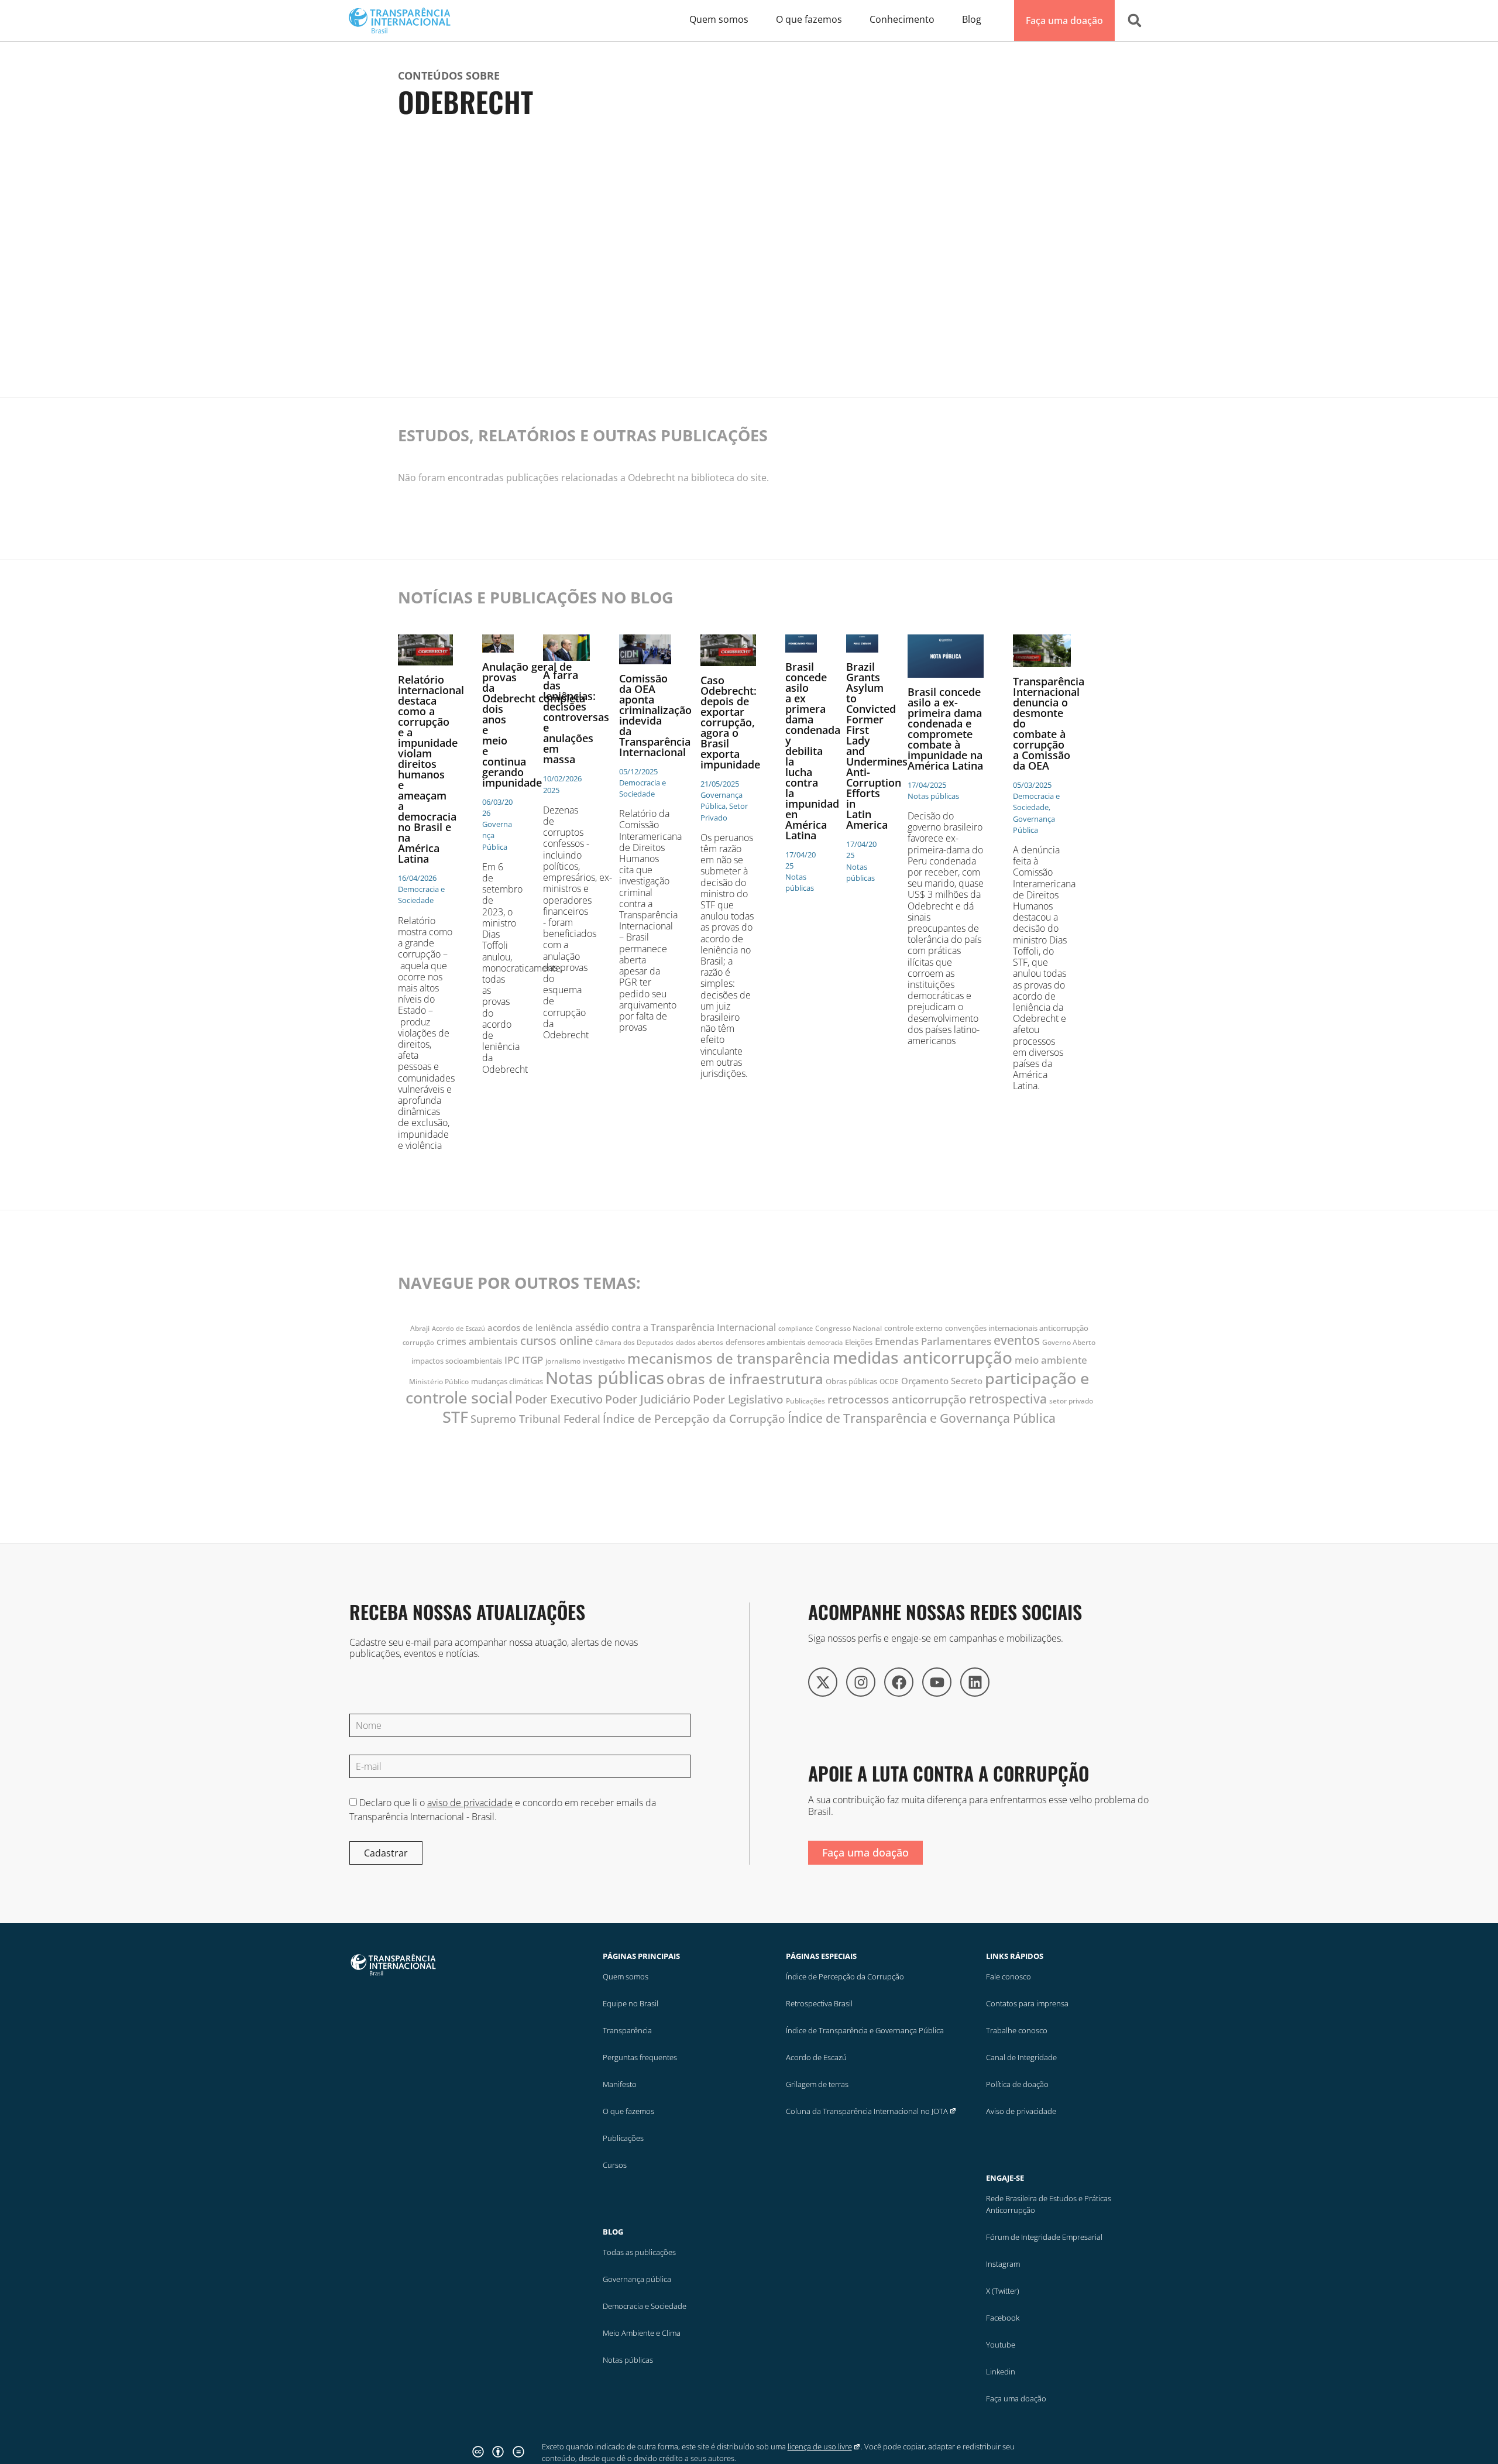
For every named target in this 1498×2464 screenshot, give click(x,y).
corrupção (418, 1343)
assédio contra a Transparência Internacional (676, 1327)
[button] (1135, 20)
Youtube (1001, 2345)
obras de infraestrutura (745, 1379)
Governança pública (637, 2279)
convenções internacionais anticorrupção (1017, 1328)
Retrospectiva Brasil (819, 2003)
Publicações (805, 1401)
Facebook (1003, 2318)
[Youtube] (937, 1682)
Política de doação (1017, 2084)
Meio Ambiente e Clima (642, 2333)
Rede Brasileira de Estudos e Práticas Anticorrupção (1049, 2204)
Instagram (1003, 2264)
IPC (512, 1360)
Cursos (615, 2165)
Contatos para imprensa (1027, 2003)
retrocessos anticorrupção (897, 1399)
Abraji (420, 1328)
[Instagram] (861, 1682)
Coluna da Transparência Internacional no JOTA (867, 2111)
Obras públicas (851, 1381)
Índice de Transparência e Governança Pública (922, 1418)
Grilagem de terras (817, 2084)
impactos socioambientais (457, 1361)
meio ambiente (1051, 1360)
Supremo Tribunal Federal (535, 1418)
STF (455, 1417)
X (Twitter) (1003, 2291)
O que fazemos (628, 2111)
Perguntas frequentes (640, 2057)
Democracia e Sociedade (645, 2306)
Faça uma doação (1016, 2398)
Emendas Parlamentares (933, 1341)
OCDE (889, 1382)
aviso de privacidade (470, 1803)
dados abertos (700, 1342)
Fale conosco (1009, 1976)
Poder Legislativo (738, 1399)
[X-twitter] (823, 1682)
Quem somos (626, 1976)
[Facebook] (899, 1682)
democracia (825, 1343)
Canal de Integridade (1021, 2057)
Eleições (859, 1342)
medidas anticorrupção (922, 1357)
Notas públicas (605, 1378)
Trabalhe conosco (1017, 2030)
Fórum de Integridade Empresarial (1044, 2237)
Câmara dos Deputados (634, 1342)
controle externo (913, 1328)
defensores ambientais (765, 1342)
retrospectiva (1008, 1399)
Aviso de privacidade (1021, 2111)
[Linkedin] (975, 1682)
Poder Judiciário (648, 1399)
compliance (796, 1329)
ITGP (532, 1360)
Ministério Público (439, 1382)
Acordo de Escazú (458, 1329)
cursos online (556, 1340)
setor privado (1071, 1401)
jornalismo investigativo (585, 1361)
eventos (1017, 1340)
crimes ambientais (477, 1341)
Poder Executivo (559, 1399)
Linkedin (1001, 2372)
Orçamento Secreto (942, 1381)
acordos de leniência (530, 1327)
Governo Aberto (1069, 1342)
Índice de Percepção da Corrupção (694, 1418)
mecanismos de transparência (729, 1358)
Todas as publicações (639, 2252)
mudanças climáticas (507, 1381)
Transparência (627, 2030)
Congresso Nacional (848, 1328)
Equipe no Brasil (631, 2003)
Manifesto (620, 2084)
